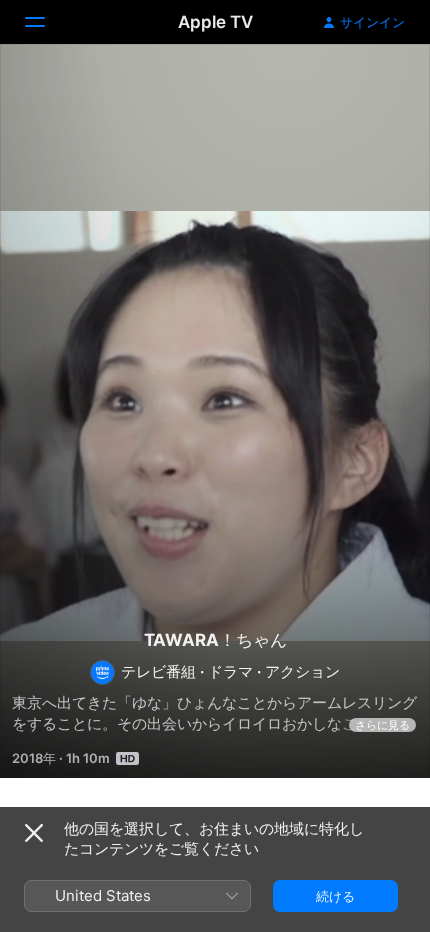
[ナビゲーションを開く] (47, 22)
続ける (335, 896)
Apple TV (215, 22)
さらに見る (382, 725)
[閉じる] (34, 833)
